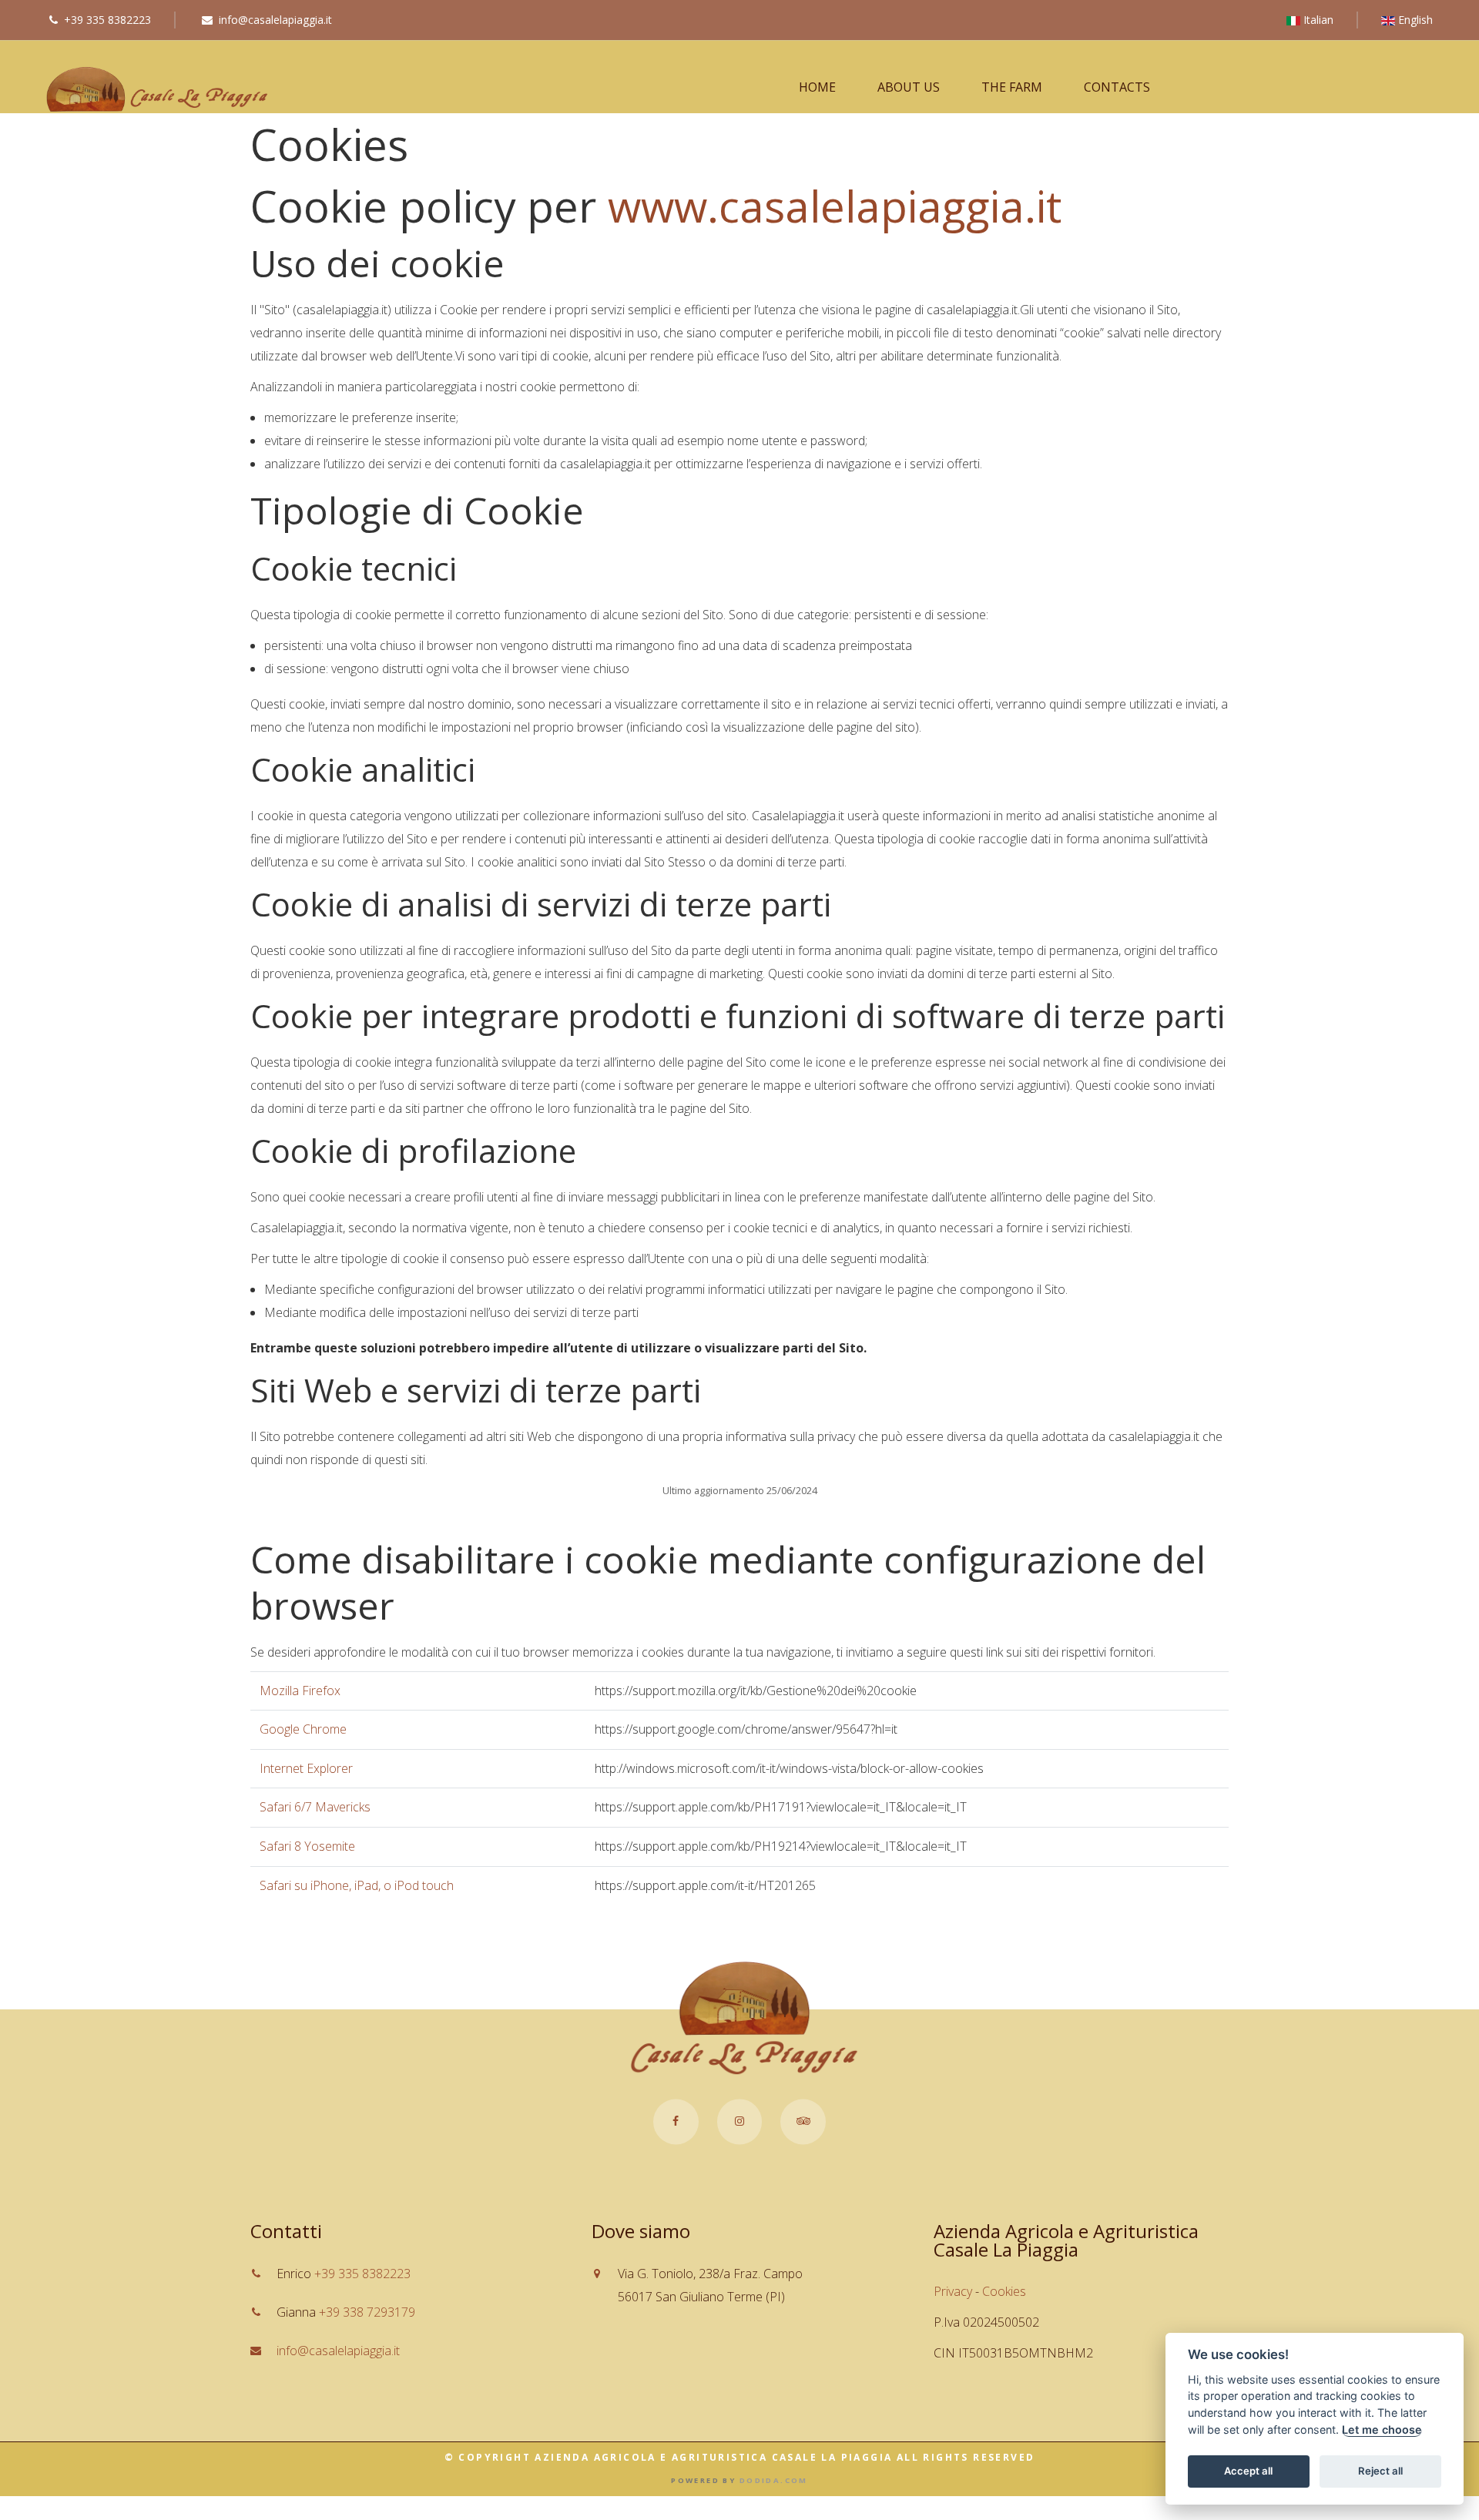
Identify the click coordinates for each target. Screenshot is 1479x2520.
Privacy (953, 2291)
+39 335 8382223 (107, 20)
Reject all (1380, 2471)
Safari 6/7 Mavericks (315, 1807)
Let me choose (1382, 2430)
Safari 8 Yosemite (307, 1846)
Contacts (1117, 87)
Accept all (1248, 2471)
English (1414, 20)
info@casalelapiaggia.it (275, 20)
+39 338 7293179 (367, 2313)
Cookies (1004, 2291)
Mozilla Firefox (300, 1691)
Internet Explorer (306, 1768)
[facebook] (676, 2122)
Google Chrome (303, 1729)
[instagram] (740, 2122)
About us (909, 87)
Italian (1317, 20)
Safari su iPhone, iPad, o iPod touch (357, 1885)
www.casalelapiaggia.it (835, 206)
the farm (1012, 87)
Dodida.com (774, 2480)
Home (817, 87)
